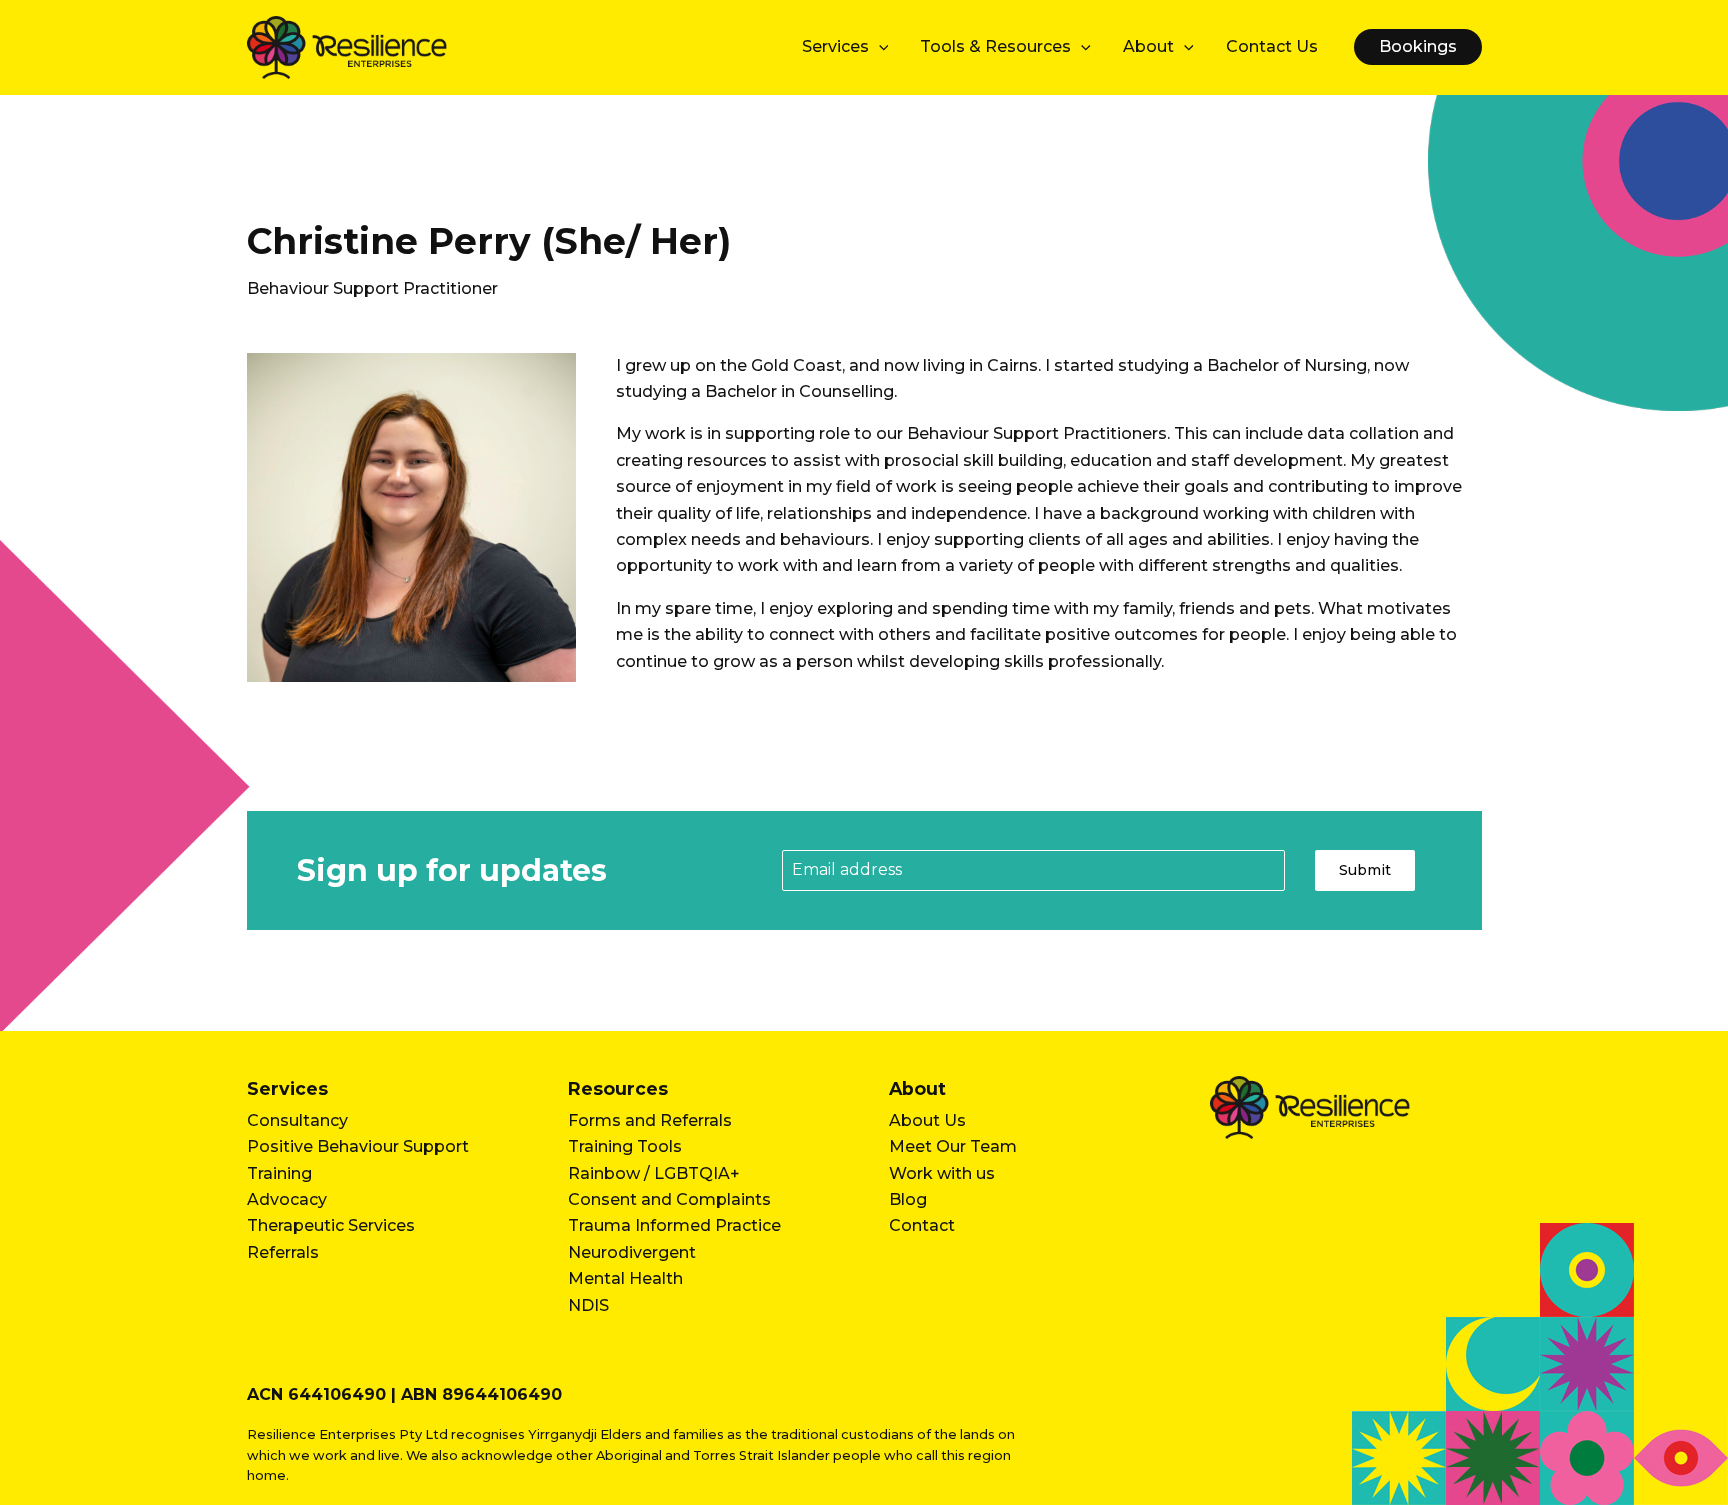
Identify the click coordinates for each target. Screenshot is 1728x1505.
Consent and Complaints (669, 1199)
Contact (922, 1225)
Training (279, 1173)
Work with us (942, 1173)
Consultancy (297, 1120)
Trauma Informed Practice (674, 1225)
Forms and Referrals (650, 1120)
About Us (927, 1120)
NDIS (588, 1305)
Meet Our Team (953, 1146)
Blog (908, 1199)
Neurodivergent (632, 1252)
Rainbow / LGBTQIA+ (654, 1173)
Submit (1365, 870)
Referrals (283, 1252)
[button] (879, 47)
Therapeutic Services (331, 1225)
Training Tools (625, 1146)
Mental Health (625, 1278)
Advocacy (287, 1199)
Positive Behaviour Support (358, 1146)
